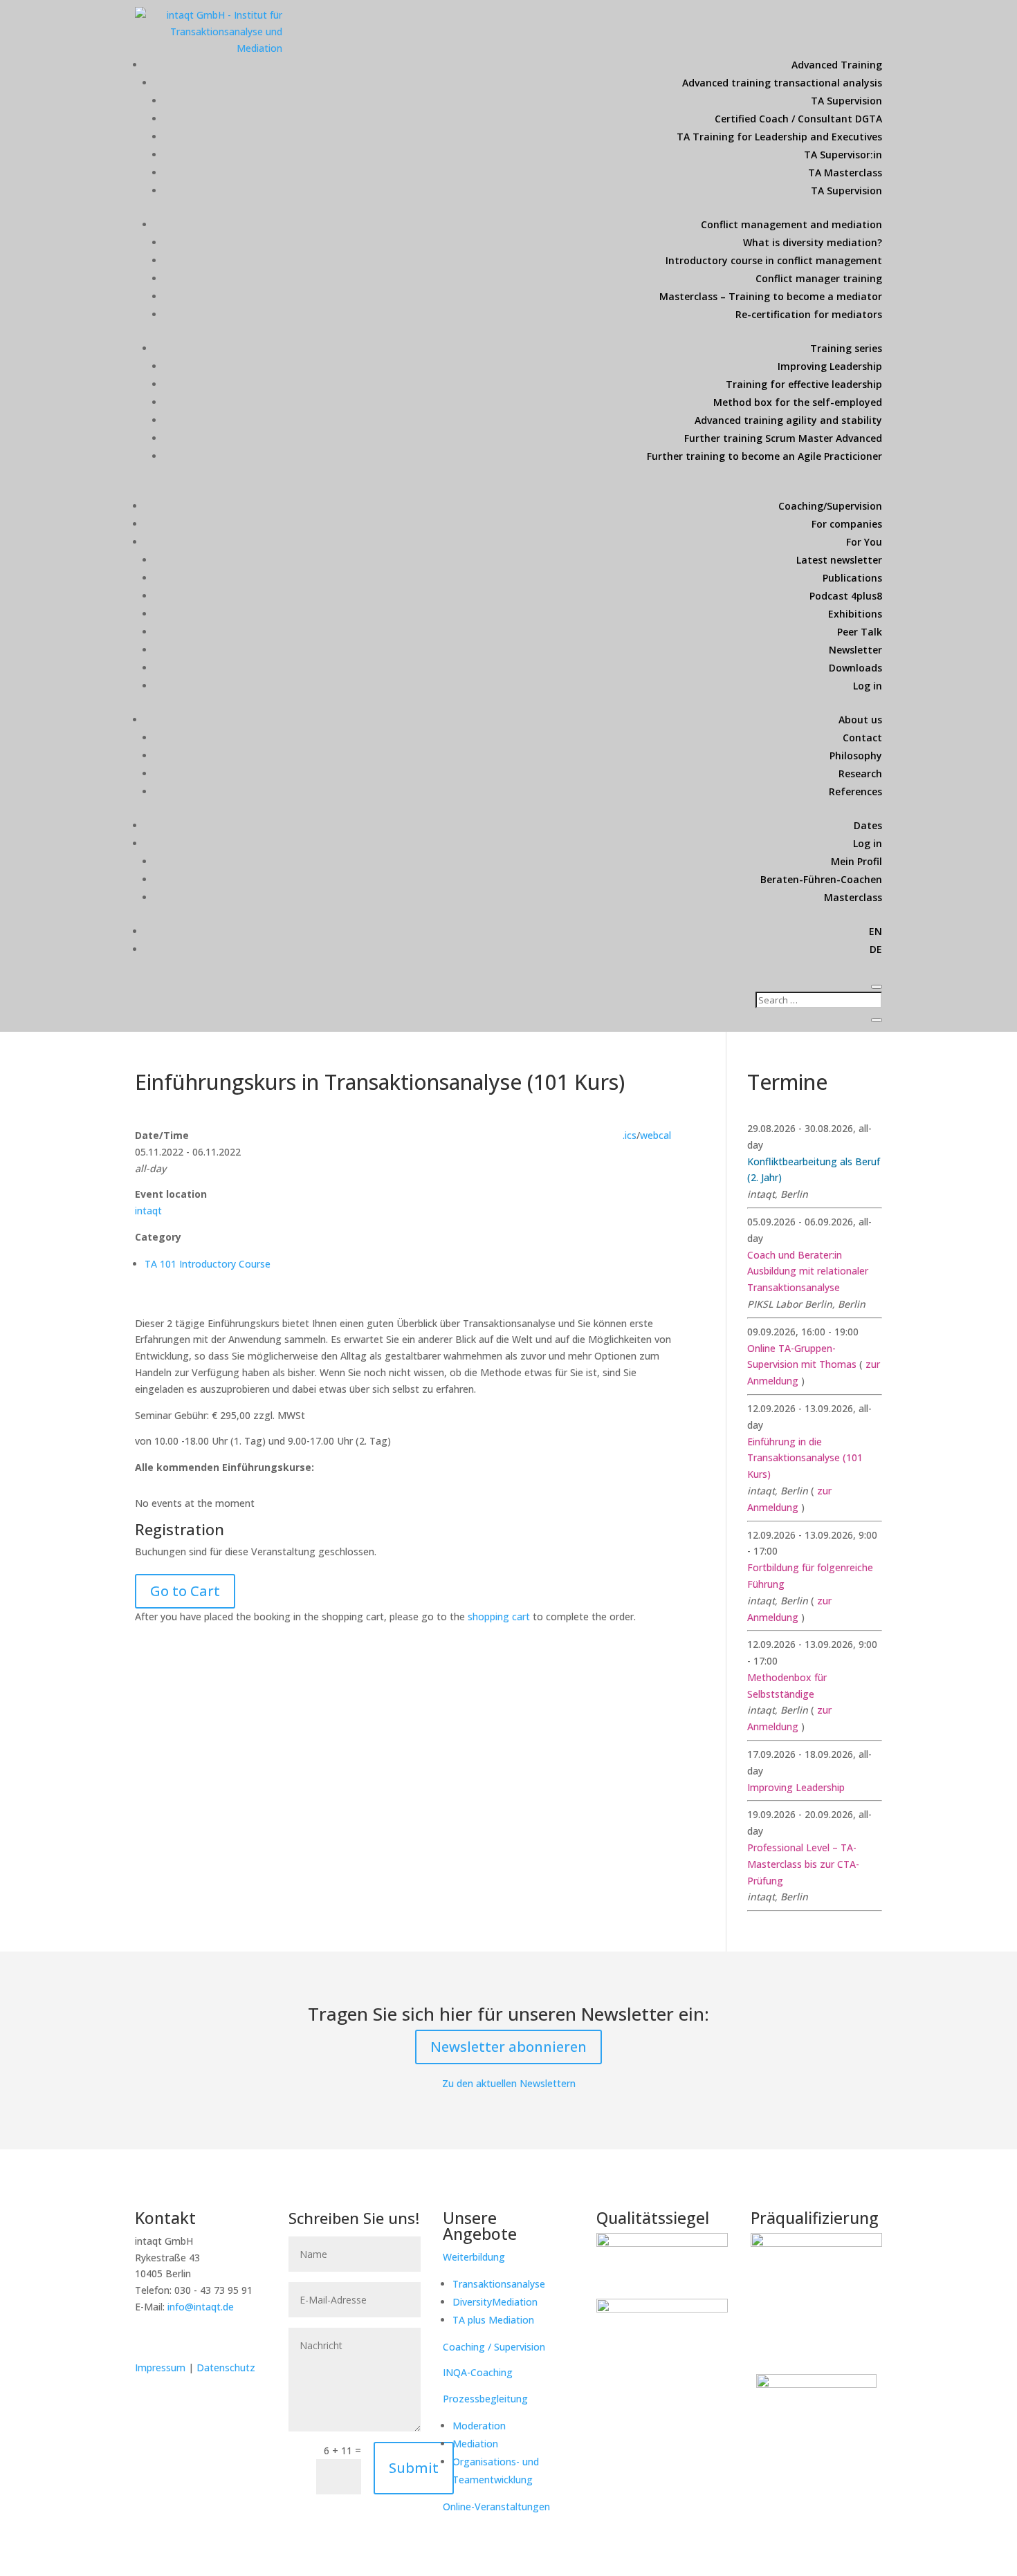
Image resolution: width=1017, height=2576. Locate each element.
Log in (868, 686)
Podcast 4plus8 (846, 596)
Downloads (855, 668)
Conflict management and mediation (791, 224)
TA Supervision (846, 101)
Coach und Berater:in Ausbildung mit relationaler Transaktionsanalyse (808, 1271)
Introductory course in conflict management (774, 260)
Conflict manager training (819, 278)
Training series (846, 348)
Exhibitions (855, 614)
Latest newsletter (839, 560)
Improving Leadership (830, 366)
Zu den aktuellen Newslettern (509, 2083)
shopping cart (499, 1616)
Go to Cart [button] (185, 1591)
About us (860, 720)
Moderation (479, 2426)
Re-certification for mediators (809, 314)
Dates (868, 825)
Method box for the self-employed (798, 402)
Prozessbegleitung (485, 2399)
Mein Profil (856, 861)
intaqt (148, 1211)
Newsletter (855, 650)
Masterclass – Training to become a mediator (771, 296)
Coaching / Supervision (494, 2347)
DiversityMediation (495, 2302)
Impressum (162, 2367)
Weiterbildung (474, 2257)
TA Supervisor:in (843, 155)
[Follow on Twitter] (175, 2337)
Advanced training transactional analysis (782, 83)
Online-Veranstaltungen (496, 2506)
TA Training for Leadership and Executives (779, 137)
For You (864, 542)
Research (860, 773)
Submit (414, 2468)
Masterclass (853, 897)
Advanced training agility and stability (788, 420)
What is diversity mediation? (813, 242)
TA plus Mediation (493, 2320)
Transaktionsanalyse (499, 2284)
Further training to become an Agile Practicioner (764, 456)
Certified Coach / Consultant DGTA (798, 119)
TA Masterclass (845, 173)
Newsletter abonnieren (508, 2047)
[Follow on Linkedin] (146, 2337)
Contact (862, 738)
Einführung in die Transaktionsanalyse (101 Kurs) (805, 1458)
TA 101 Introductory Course (208, 1264)
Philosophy (856, 756)
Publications (852, 578)
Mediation (475, 2444)
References (855, 791)
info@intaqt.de (201, 2307)
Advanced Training (837, 65)
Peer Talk (860, 632)
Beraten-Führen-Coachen (821, 879)
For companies (847, 524)
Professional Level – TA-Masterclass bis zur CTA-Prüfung (803, 1864)
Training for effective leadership (804, 384)
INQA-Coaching (478, 2372)
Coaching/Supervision (830, 506)
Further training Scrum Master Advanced (783, 438)
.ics (630, 1135)
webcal (656, 1135)
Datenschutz (226, 2367)
